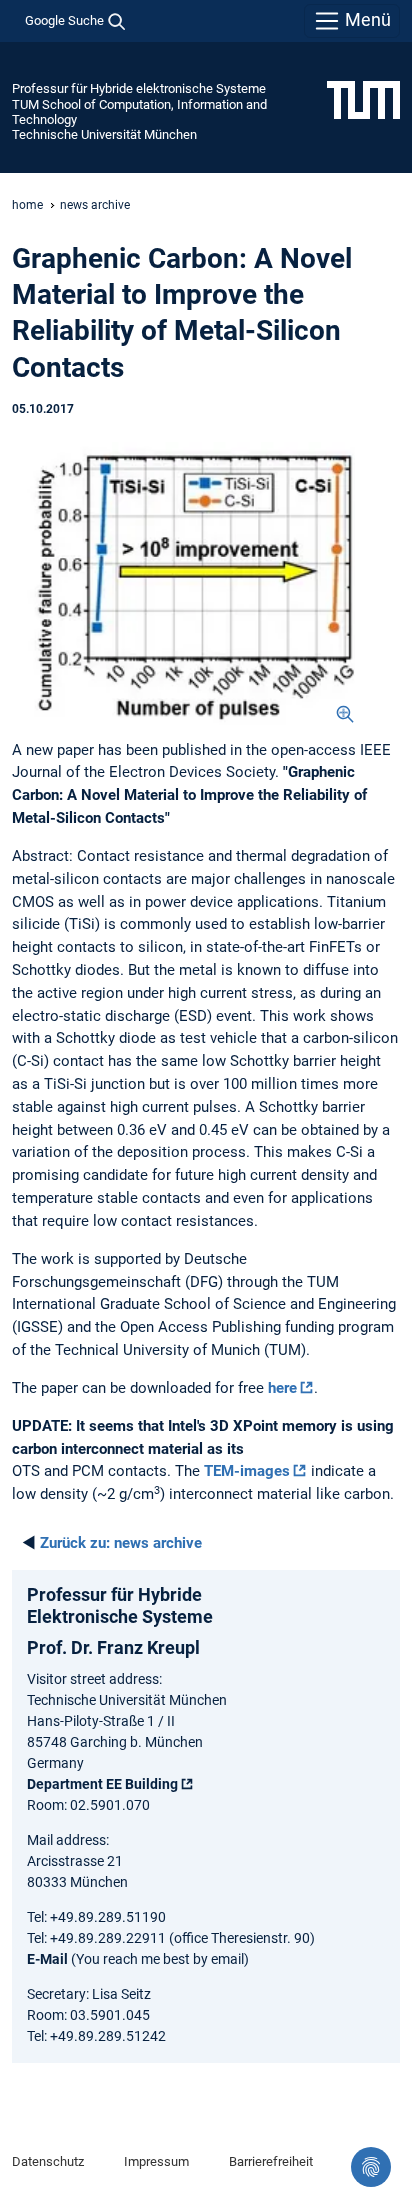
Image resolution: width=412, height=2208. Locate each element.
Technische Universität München (104, 134)
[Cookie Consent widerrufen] (371, 2167)
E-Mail (47, 1959)
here (282, 1388)
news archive (95, 205)
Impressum (156, 2161)
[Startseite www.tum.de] (363, 99)
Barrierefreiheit (271, 2161)
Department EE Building (102, 1784)
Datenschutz (48, 2161)
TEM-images (247, 1471)
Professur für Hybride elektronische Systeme (139, 88)
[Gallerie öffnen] (186, 583)
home (27, 205)
